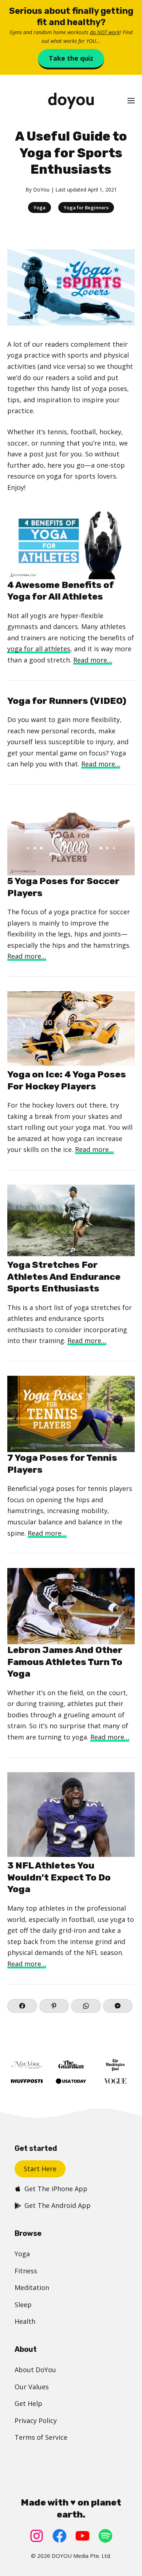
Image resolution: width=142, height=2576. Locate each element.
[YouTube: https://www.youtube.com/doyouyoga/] (82, 2536)
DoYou (41, 190)
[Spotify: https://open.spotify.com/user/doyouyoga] (105, 2536)
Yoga (40, 207)
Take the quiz (71, 58)
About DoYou (35, 2370)
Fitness (26, 2271)
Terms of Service (41, 2437)
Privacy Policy (36, 2420)
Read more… (93, 660)
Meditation (32, 2287)
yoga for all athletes (39, 649)
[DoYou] (71, 101)
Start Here (40, 2169)
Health (25, 2321)
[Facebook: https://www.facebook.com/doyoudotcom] (60, 2536)
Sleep (23, 2305)
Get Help (28, 2403)
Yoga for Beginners (86, 207)
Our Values (32, 2387)
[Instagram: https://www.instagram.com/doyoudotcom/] (37, 2536)
